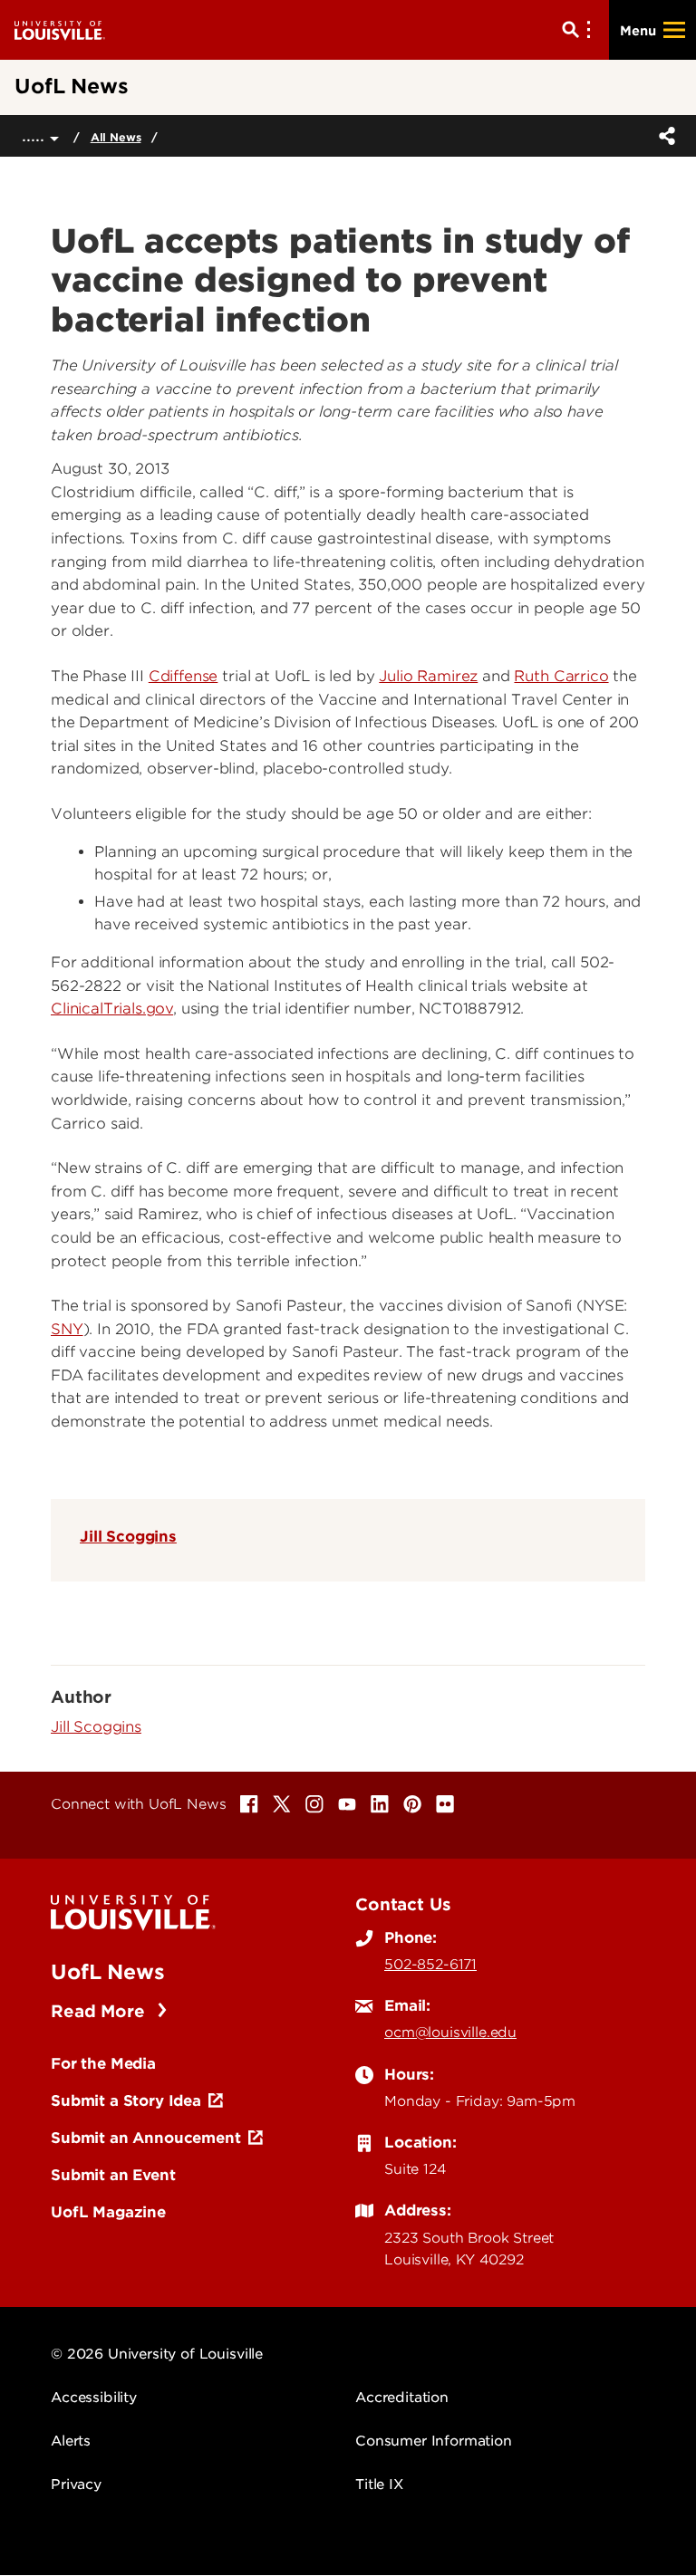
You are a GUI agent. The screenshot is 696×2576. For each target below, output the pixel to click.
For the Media (103, 2063)
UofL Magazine (108, 2212)
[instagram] (314, 1804)
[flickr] (445, 1804)
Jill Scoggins (128, 1536)
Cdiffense (184, 676)
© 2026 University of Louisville (157, 2354)
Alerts (71, 2441)
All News (116, 137)
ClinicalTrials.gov (112, 1009)
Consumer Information (434, 2441)
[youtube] (347, 1804)
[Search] (580, 30)
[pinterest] (412, 1804)
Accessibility (94, 2398)
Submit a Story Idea (126, 2100)
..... (36, 135)
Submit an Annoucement (146, 2138)
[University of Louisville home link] (60, 29)
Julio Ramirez (428, 676)
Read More (100, 2011)
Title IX (379, 2485)
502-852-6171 (430, 1965)
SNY (67, 1329)
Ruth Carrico (561, 676)
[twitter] (282, 1804)
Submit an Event (113, 2175)
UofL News (108, 1972)
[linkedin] (380, 1804)
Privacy (76, 2485)
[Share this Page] (663, 136)
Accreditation (402, 2398)
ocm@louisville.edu (450, 2033)
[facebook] (249, 1804)
